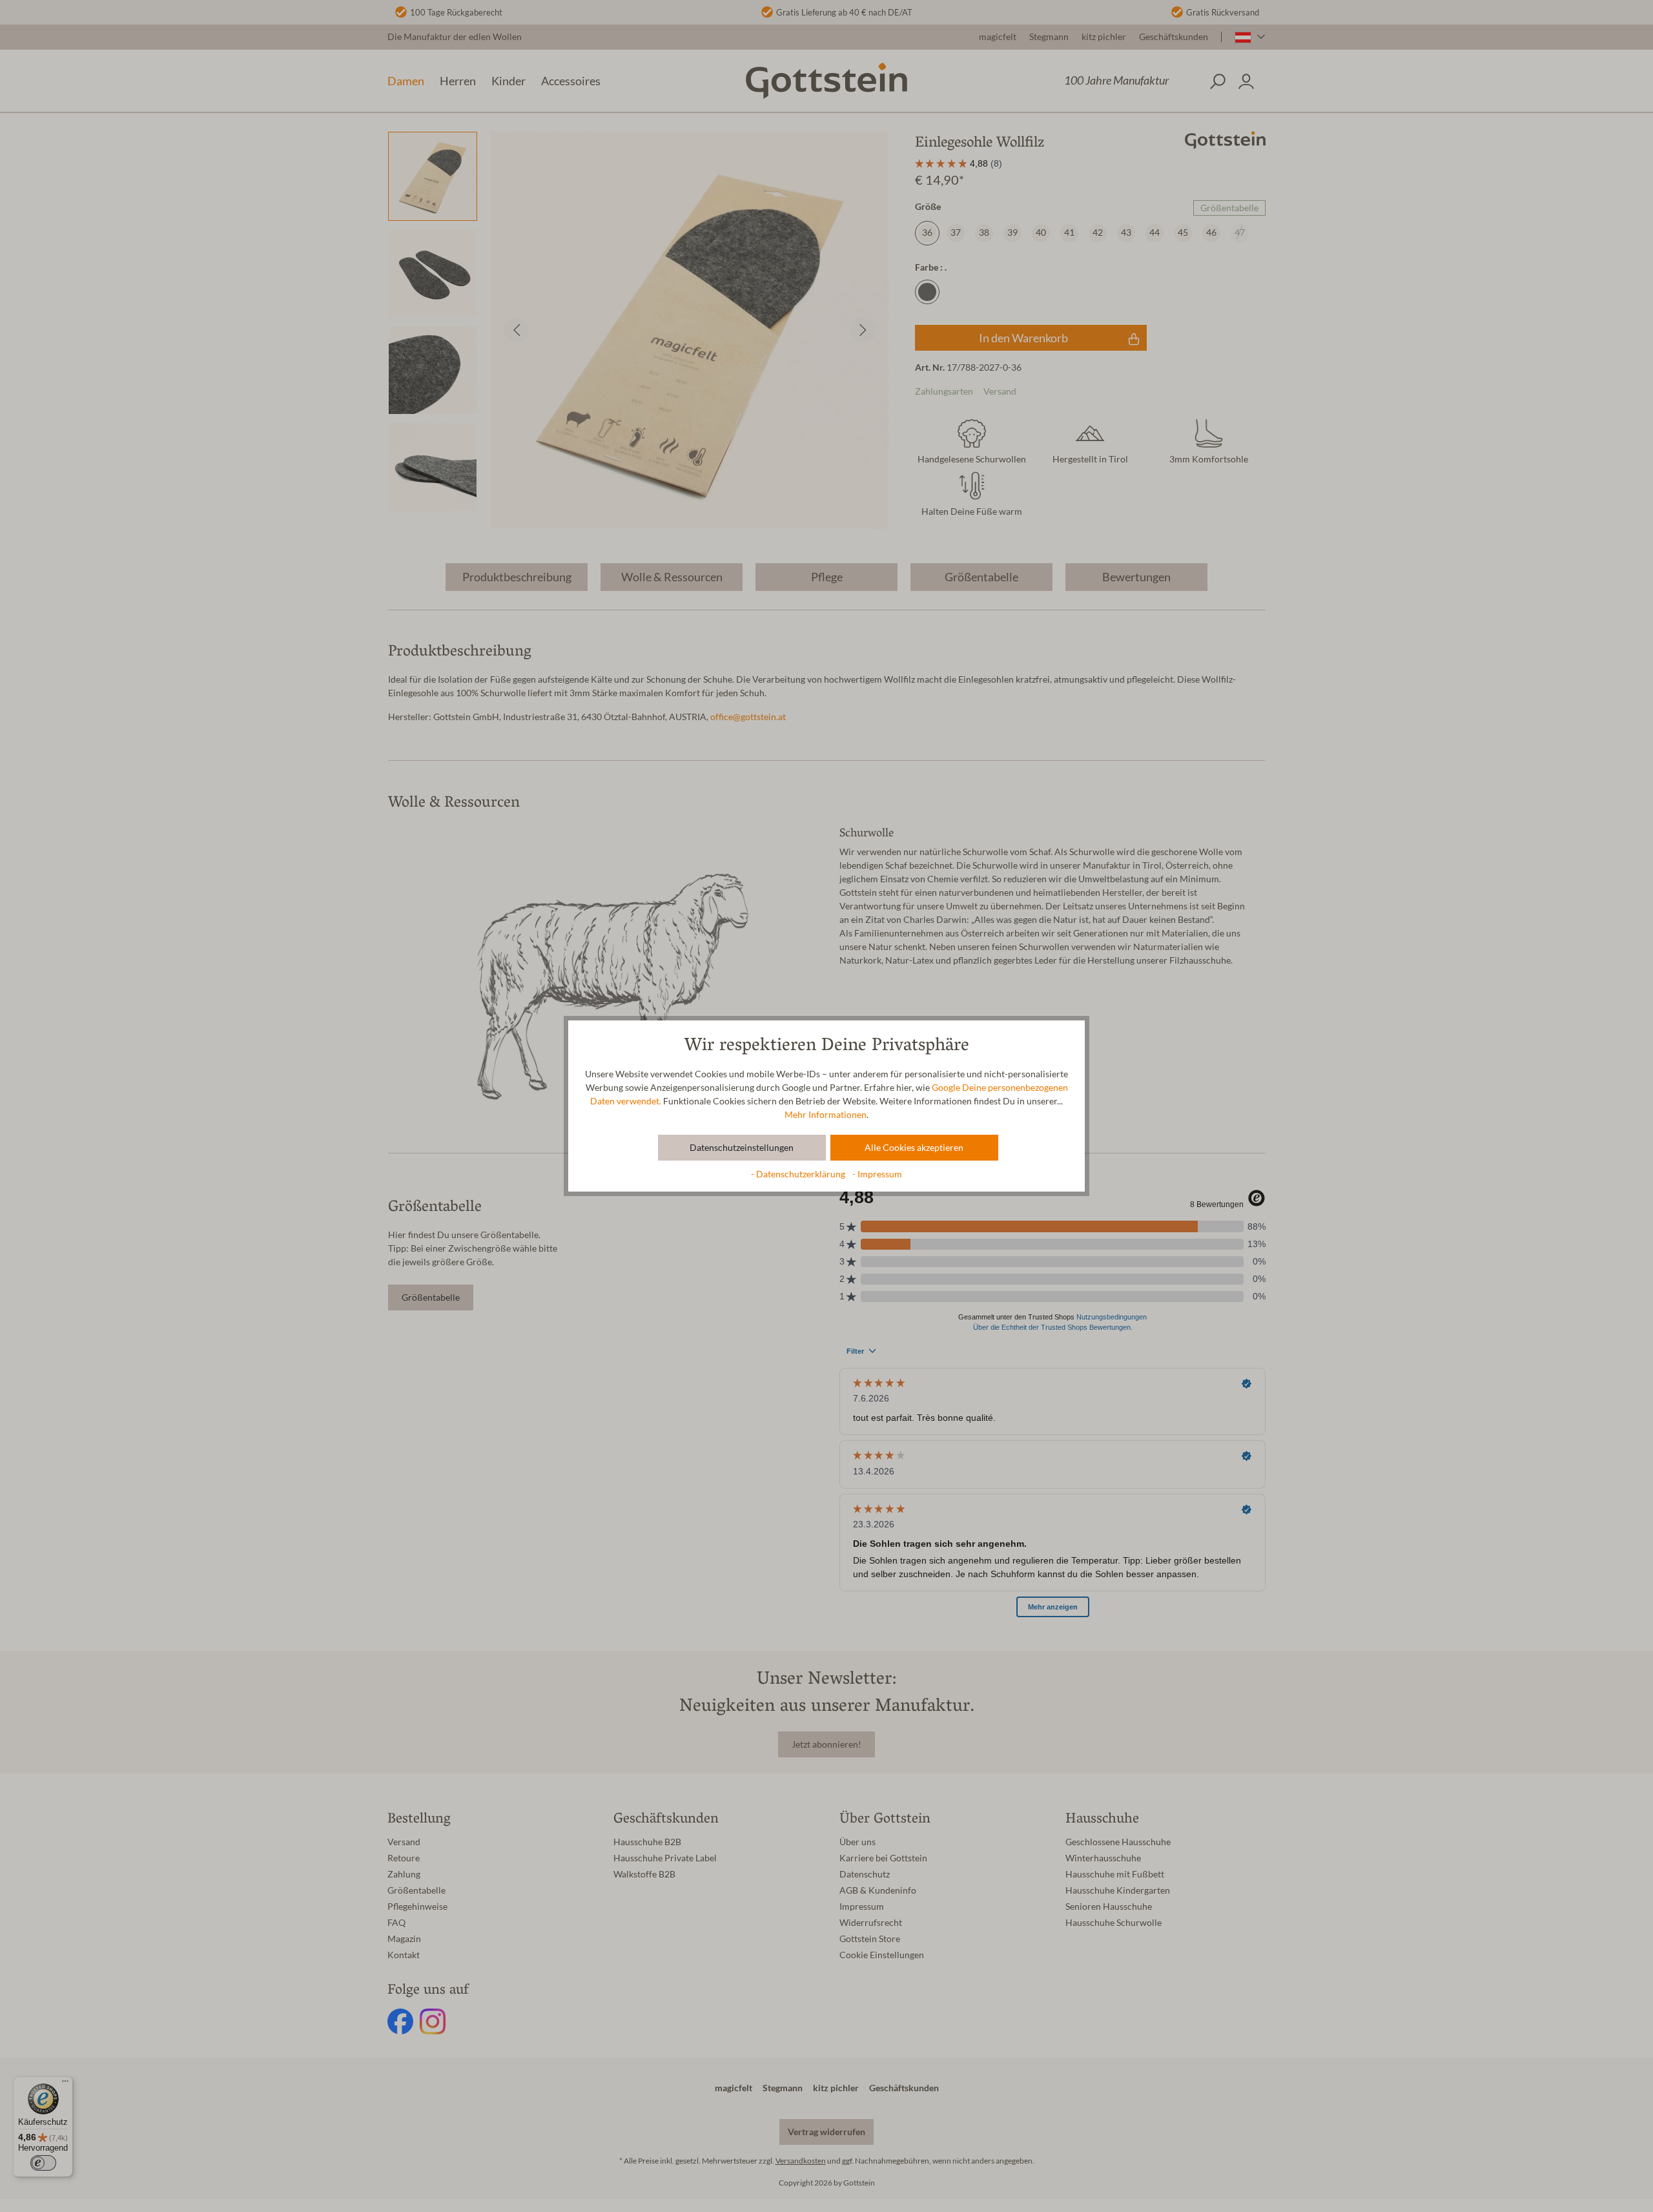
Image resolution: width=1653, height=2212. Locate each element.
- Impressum (877, 1174)
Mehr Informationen (826, 1115)
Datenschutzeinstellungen (742, 1148)
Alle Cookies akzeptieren (914, 1148)
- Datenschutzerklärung (799, 1174)
